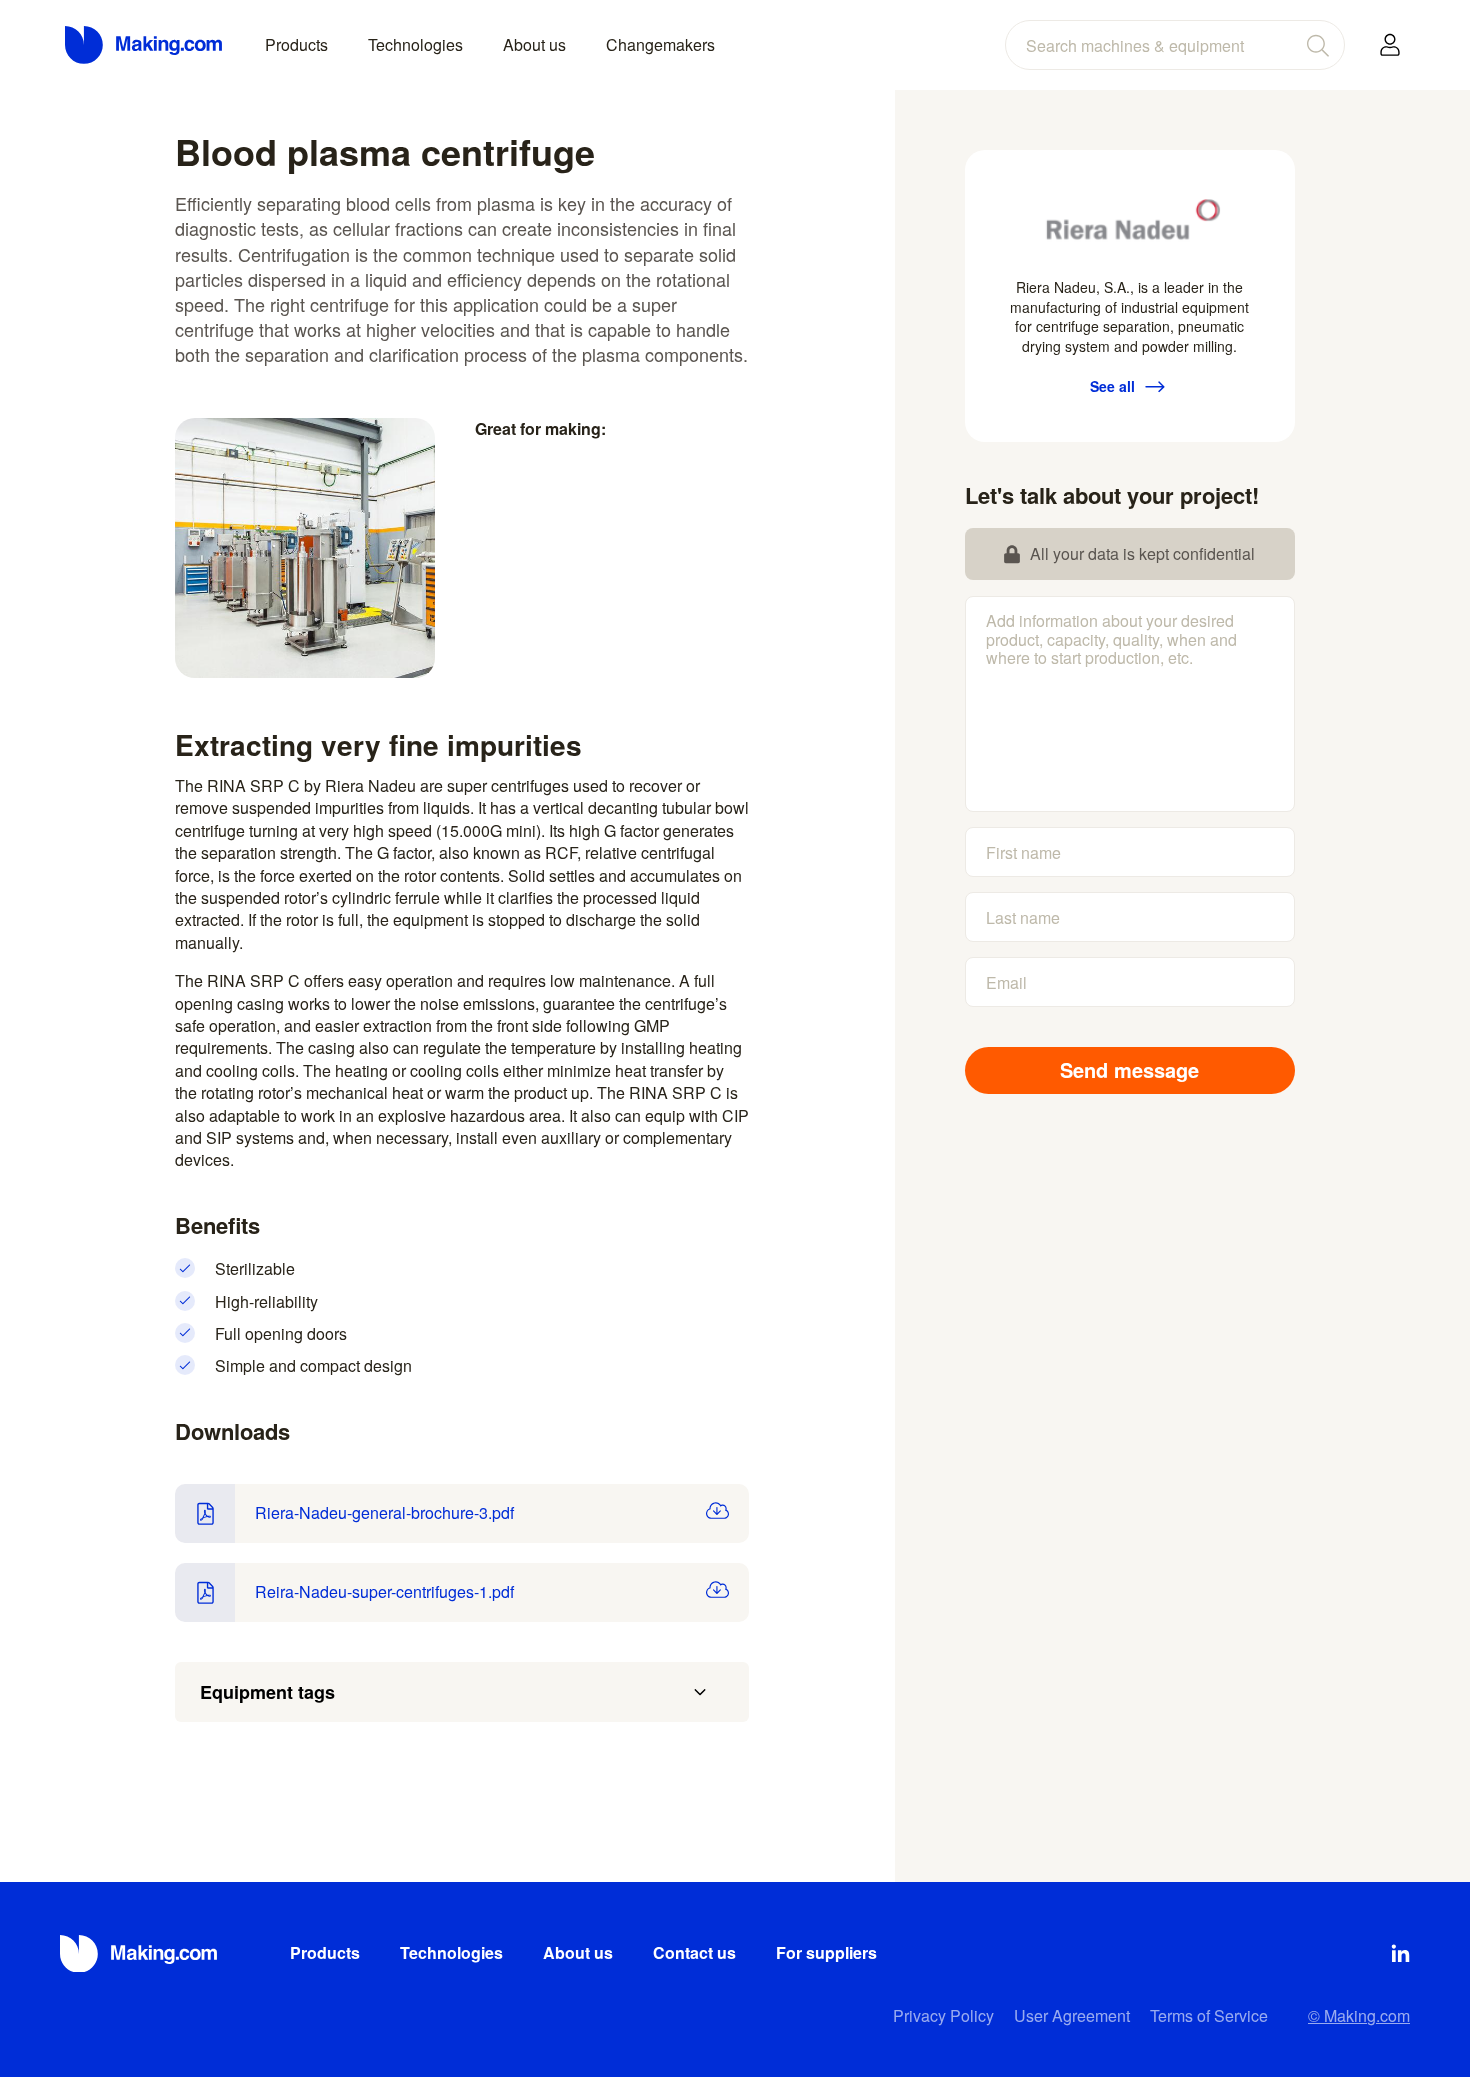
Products (296, 44)
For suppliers (826, 1952)
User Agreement (1072, 2015)
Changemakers (660, 44)
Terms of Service (1209, 2015)
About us (534, 44)
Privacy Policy (943, 2015)
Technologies (415, 44)
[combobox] (1175, 45)
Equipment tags (267, 1692)
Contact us (694, 1952)
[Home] (145, 45)
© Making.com (1359, 2015)
